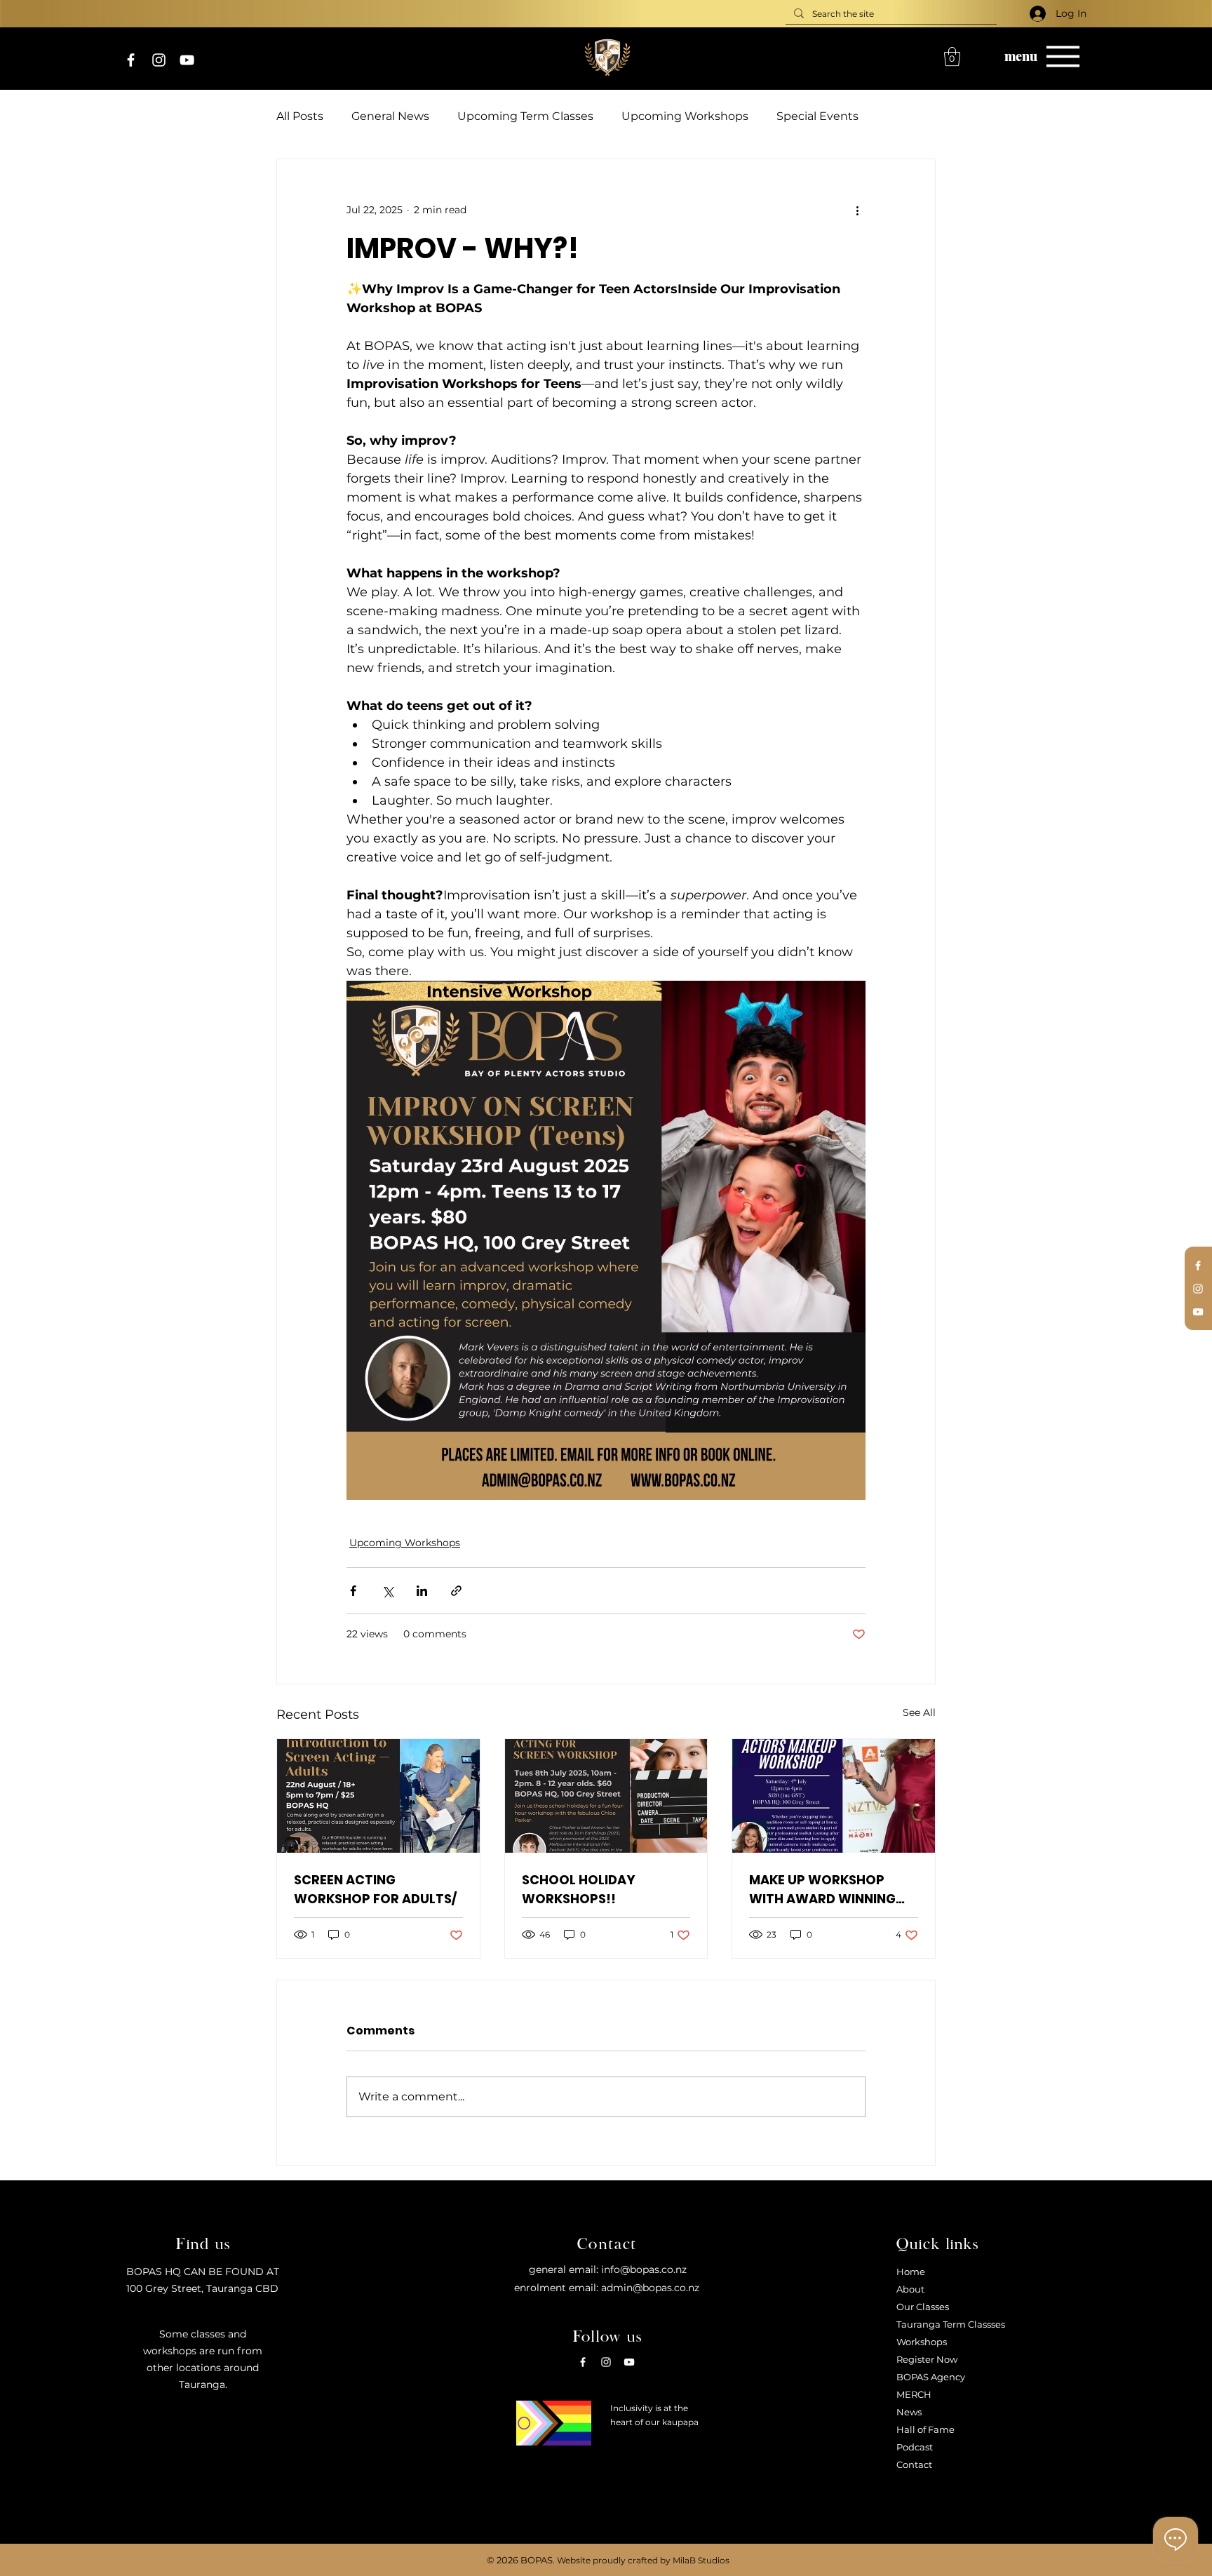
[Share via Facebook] (353, 1591)
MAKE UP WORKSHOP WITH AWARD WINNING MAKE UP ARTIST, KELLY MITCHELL (823, 1890)
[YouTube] (187, 60)
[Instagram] (159, 60)
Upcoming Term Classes (525, 116)
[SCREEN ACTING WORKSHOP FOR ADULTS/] (378, 1796)
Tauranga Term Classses (951, 2324)
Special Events (817, 116)
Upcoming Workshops (685, 116)
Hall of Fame (925, 2429)
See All (919, 1712)
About (910, 2289)
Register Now (927, 2359)
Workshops (922, 2342)
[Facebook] (131, 60)
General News (390, 116)
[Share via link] (456, 1591)
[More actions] (857, 210)
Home (911, 2272)
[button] (952, 56)
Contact (914, 2464)
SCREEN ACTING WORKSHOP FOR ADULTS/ (375, 1889)
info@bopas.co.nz (644, 2269)
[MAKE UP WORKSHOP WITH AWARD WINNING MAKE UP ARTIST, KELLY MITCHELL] (834, 1796)
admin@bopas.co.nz (650, 2288)
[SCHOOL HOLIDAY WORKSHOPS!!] (606, 1796)
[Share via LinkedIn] (422, 1591)
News (909, 2412)
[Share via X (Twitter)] (388, 1591)
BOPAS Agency (931, 2377)
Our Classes (923, 2307)
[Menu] (1063, 56)
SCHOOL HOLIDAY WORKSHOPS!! (579, 1889)
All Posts (300, 116)
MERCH (914, 2394)
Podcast (915, 2447)
